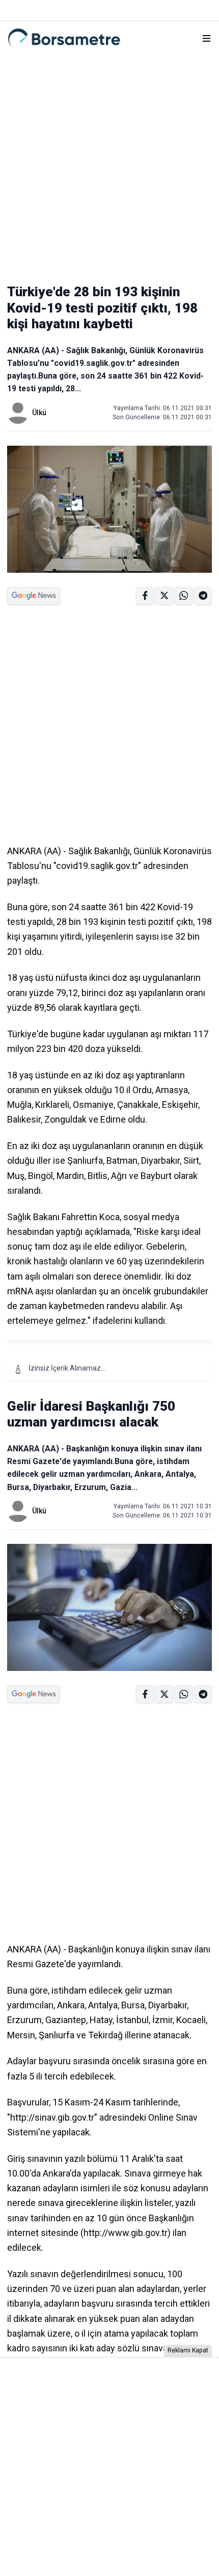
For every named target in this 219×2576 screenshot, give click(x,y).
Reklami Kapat (188, 2350)
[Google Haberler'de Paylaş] (34, 596)
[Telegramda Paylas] (184, 596)
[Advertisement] (109, 164)
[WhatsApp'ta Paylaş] (203, 596)
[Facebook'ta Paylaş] (145, 596)
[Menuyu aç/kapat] (207, 38)
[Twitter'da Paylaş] (164, 596)
